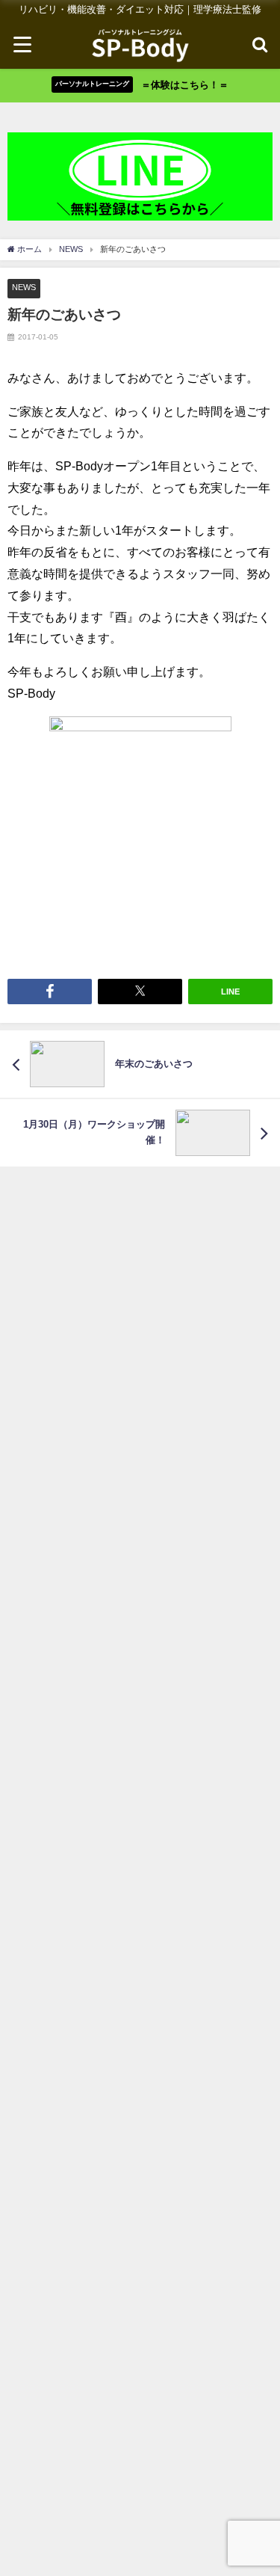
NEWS (24, 287)
